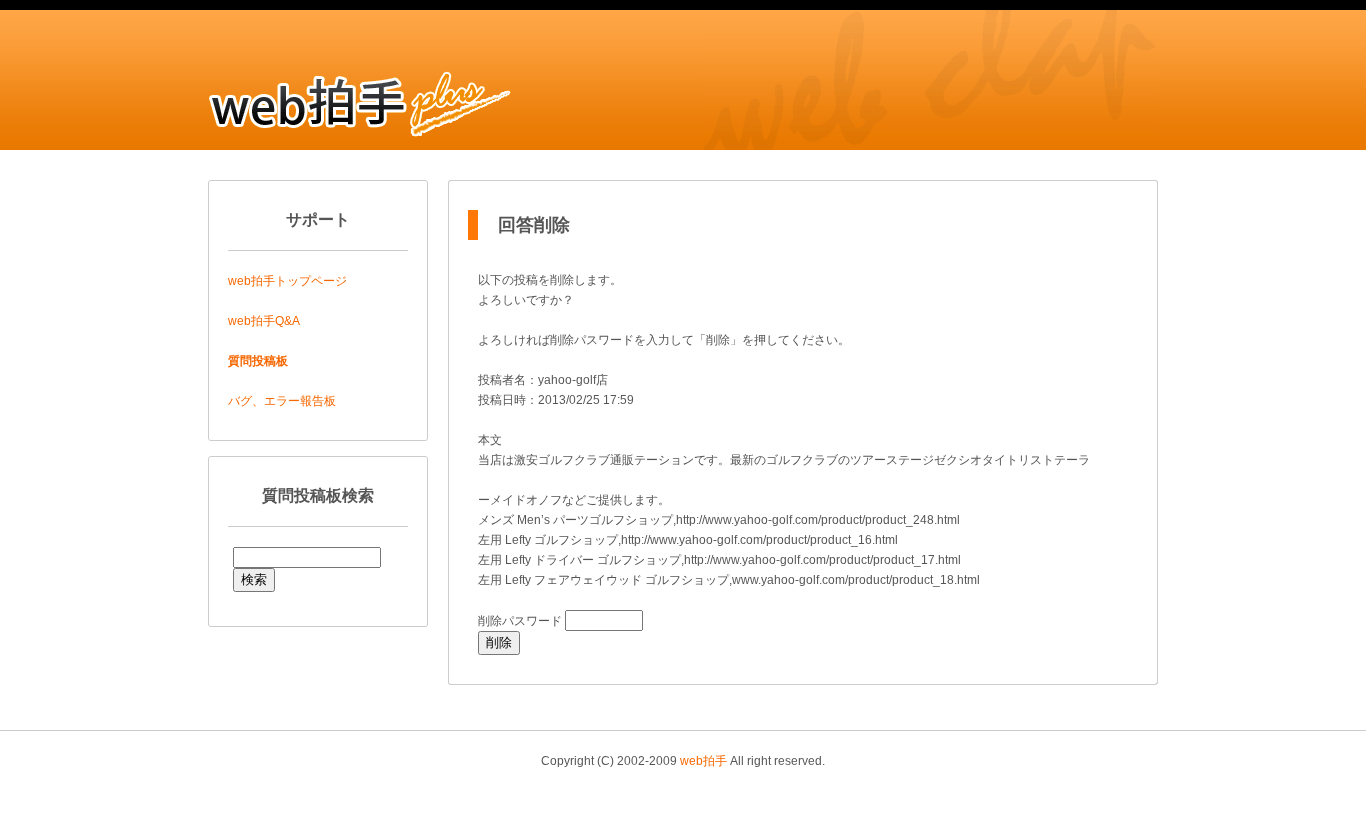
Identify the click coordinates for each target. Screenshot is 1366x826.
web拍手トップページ (287, 281)
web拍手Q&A (264, 321)
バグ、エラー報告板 (282, 401)
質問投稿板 (258, 361)
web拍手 (703, 761)
